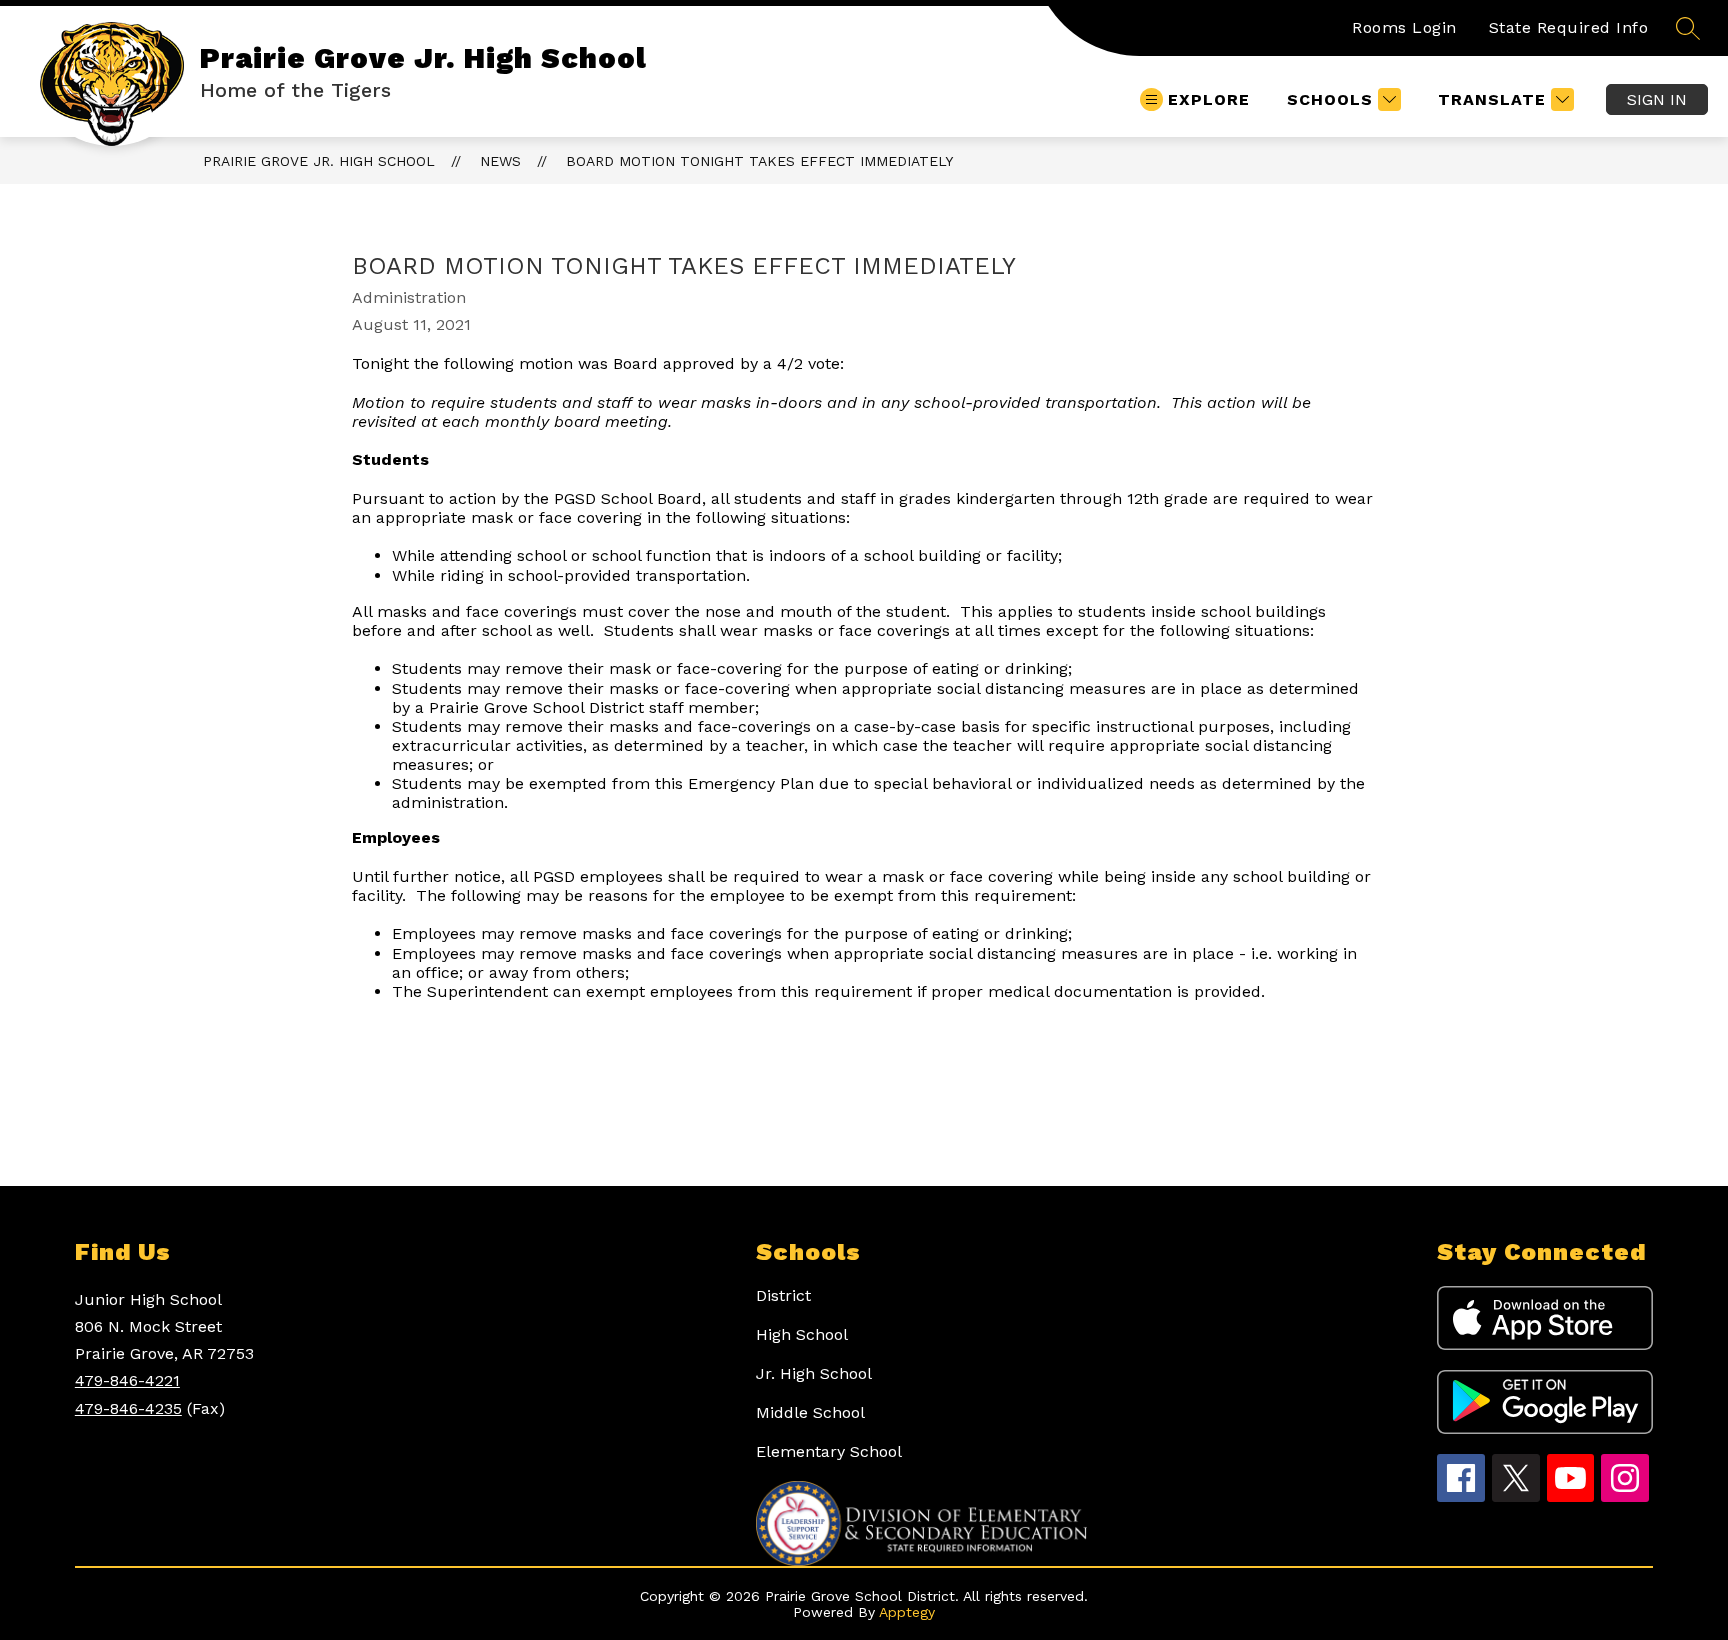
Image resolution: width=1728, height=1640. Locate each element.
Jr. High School (814, 1373)
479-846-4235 (128, 1408)
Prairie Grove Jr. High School (319, 161)
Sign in (1657, 99)
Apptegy (907, 1612)
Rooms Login (1404, 27)
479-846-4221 (127, 1380)
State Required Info (1569, 27)
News (500, 161)
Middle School (810, 1412)
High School (802, 1334)
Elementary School (829, 1451)
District (783, 1295)
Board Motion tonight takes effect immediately (759, 161)
